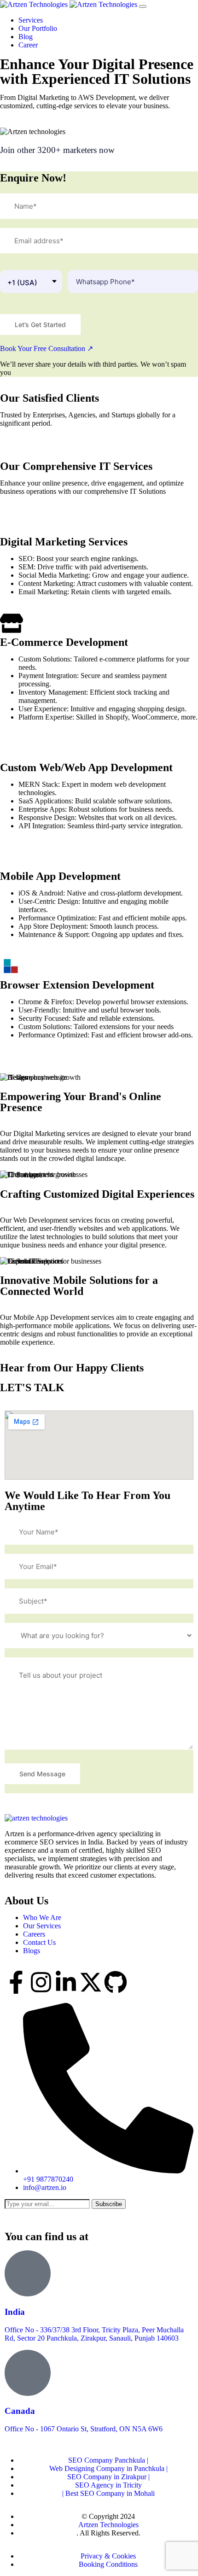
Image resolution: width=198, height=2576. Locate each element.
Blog (26, 37)
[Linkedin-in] (66, 1982)
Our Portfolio (39, 28)
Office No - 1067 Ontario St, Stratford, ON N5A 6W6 (84, 2429)
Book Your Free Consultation (47, 348)
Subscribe (109, 2204)
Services (32, 20)
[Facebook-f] (16, 1982)
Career (29, 45)
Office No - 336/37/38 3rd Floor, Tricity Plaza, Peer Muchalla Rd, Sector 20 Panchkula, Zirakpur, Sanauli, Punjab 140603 (94, 2334)
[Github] (116, 1982)
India (15, 2312)
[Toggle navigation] (143, 6)
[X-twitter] (91, 1982)
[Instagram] (41, 1982)
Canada (20, 2411)
